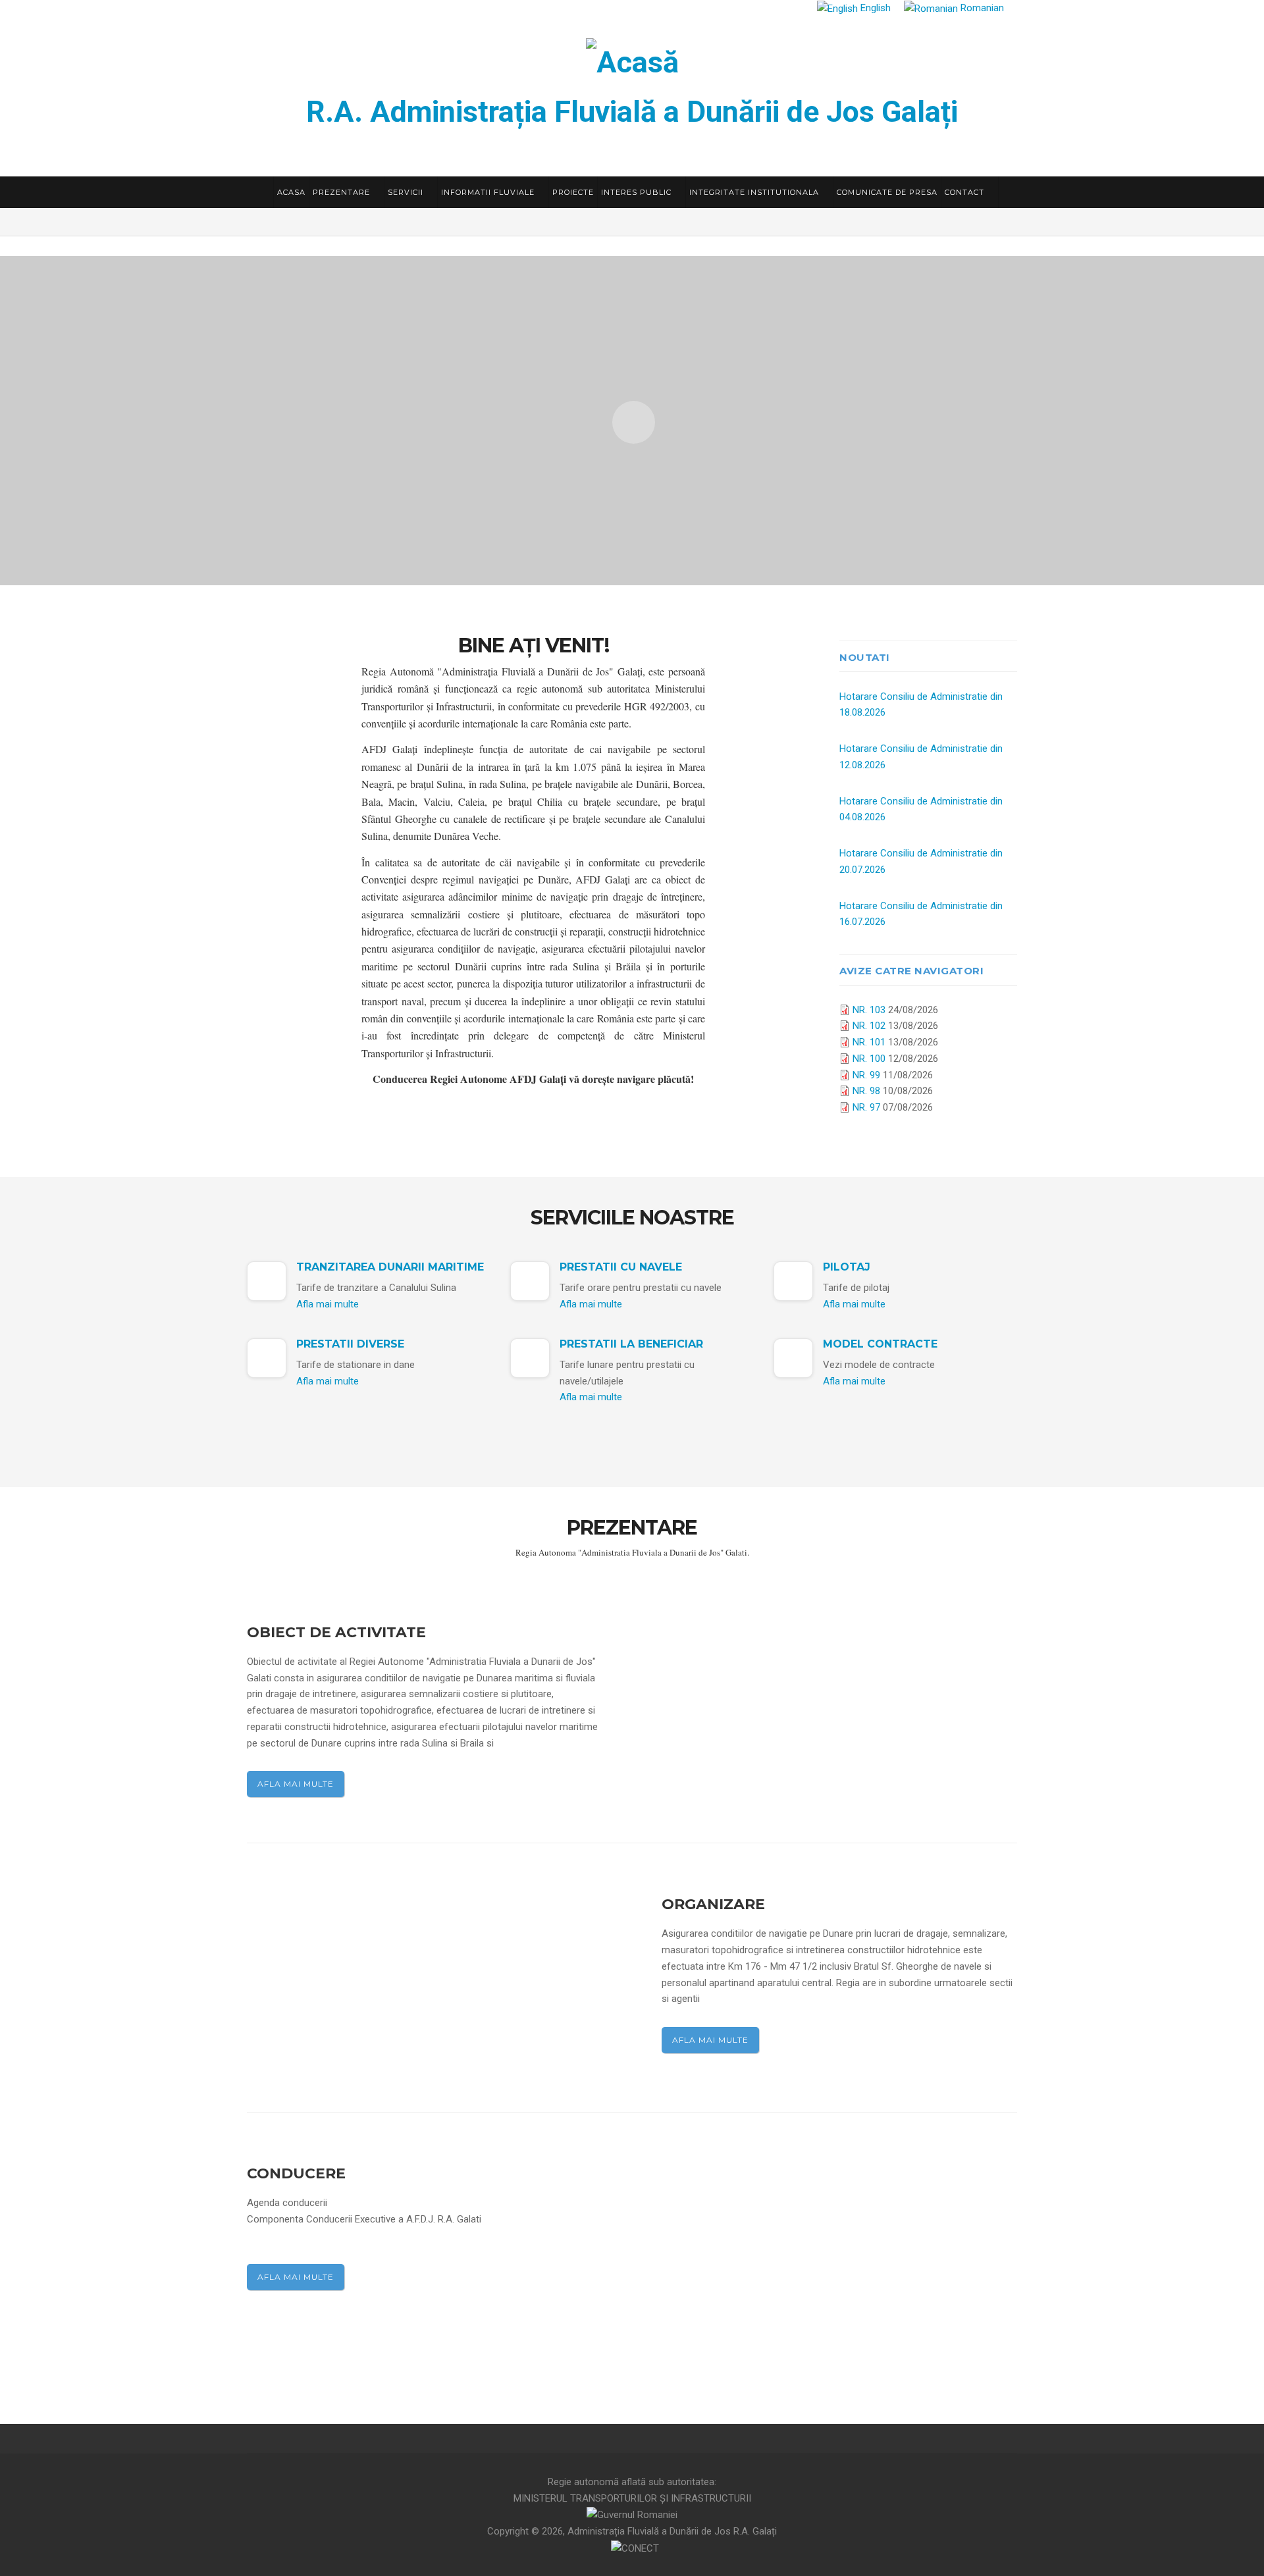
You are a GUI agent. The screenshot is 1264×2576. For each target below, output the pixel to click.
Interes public (638, 192)
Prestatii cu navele (621, 1267)
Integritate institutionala (755, 192)
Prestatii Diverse (350, 1344)
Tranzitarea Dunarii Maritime (390, 1267)
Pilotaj (847, 1267)
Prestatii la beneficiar (631, 1344)
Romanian (981, 8)
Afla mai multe (328, 1304)
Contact (966, 192)
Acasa (291, 192)
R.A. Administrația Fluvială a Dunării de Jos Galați (632, 112)
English (874, 8)
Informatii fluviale (489, 192)
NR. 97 (866, 1107)
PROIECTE (573, 192)
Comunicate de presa (887, 192)
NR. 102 (869, 1026)
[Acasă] (632, 60)
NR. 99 (866, 1075)
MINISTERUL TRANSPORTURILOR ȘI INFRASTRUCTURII (632, 2498)
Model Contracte (880, 1344)
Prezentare (343, 192)
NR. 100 (869, 1059)
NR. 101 (869, 1042)
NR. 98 (866, 1091)
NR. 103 (869, 1010)
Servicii (407, 192)
